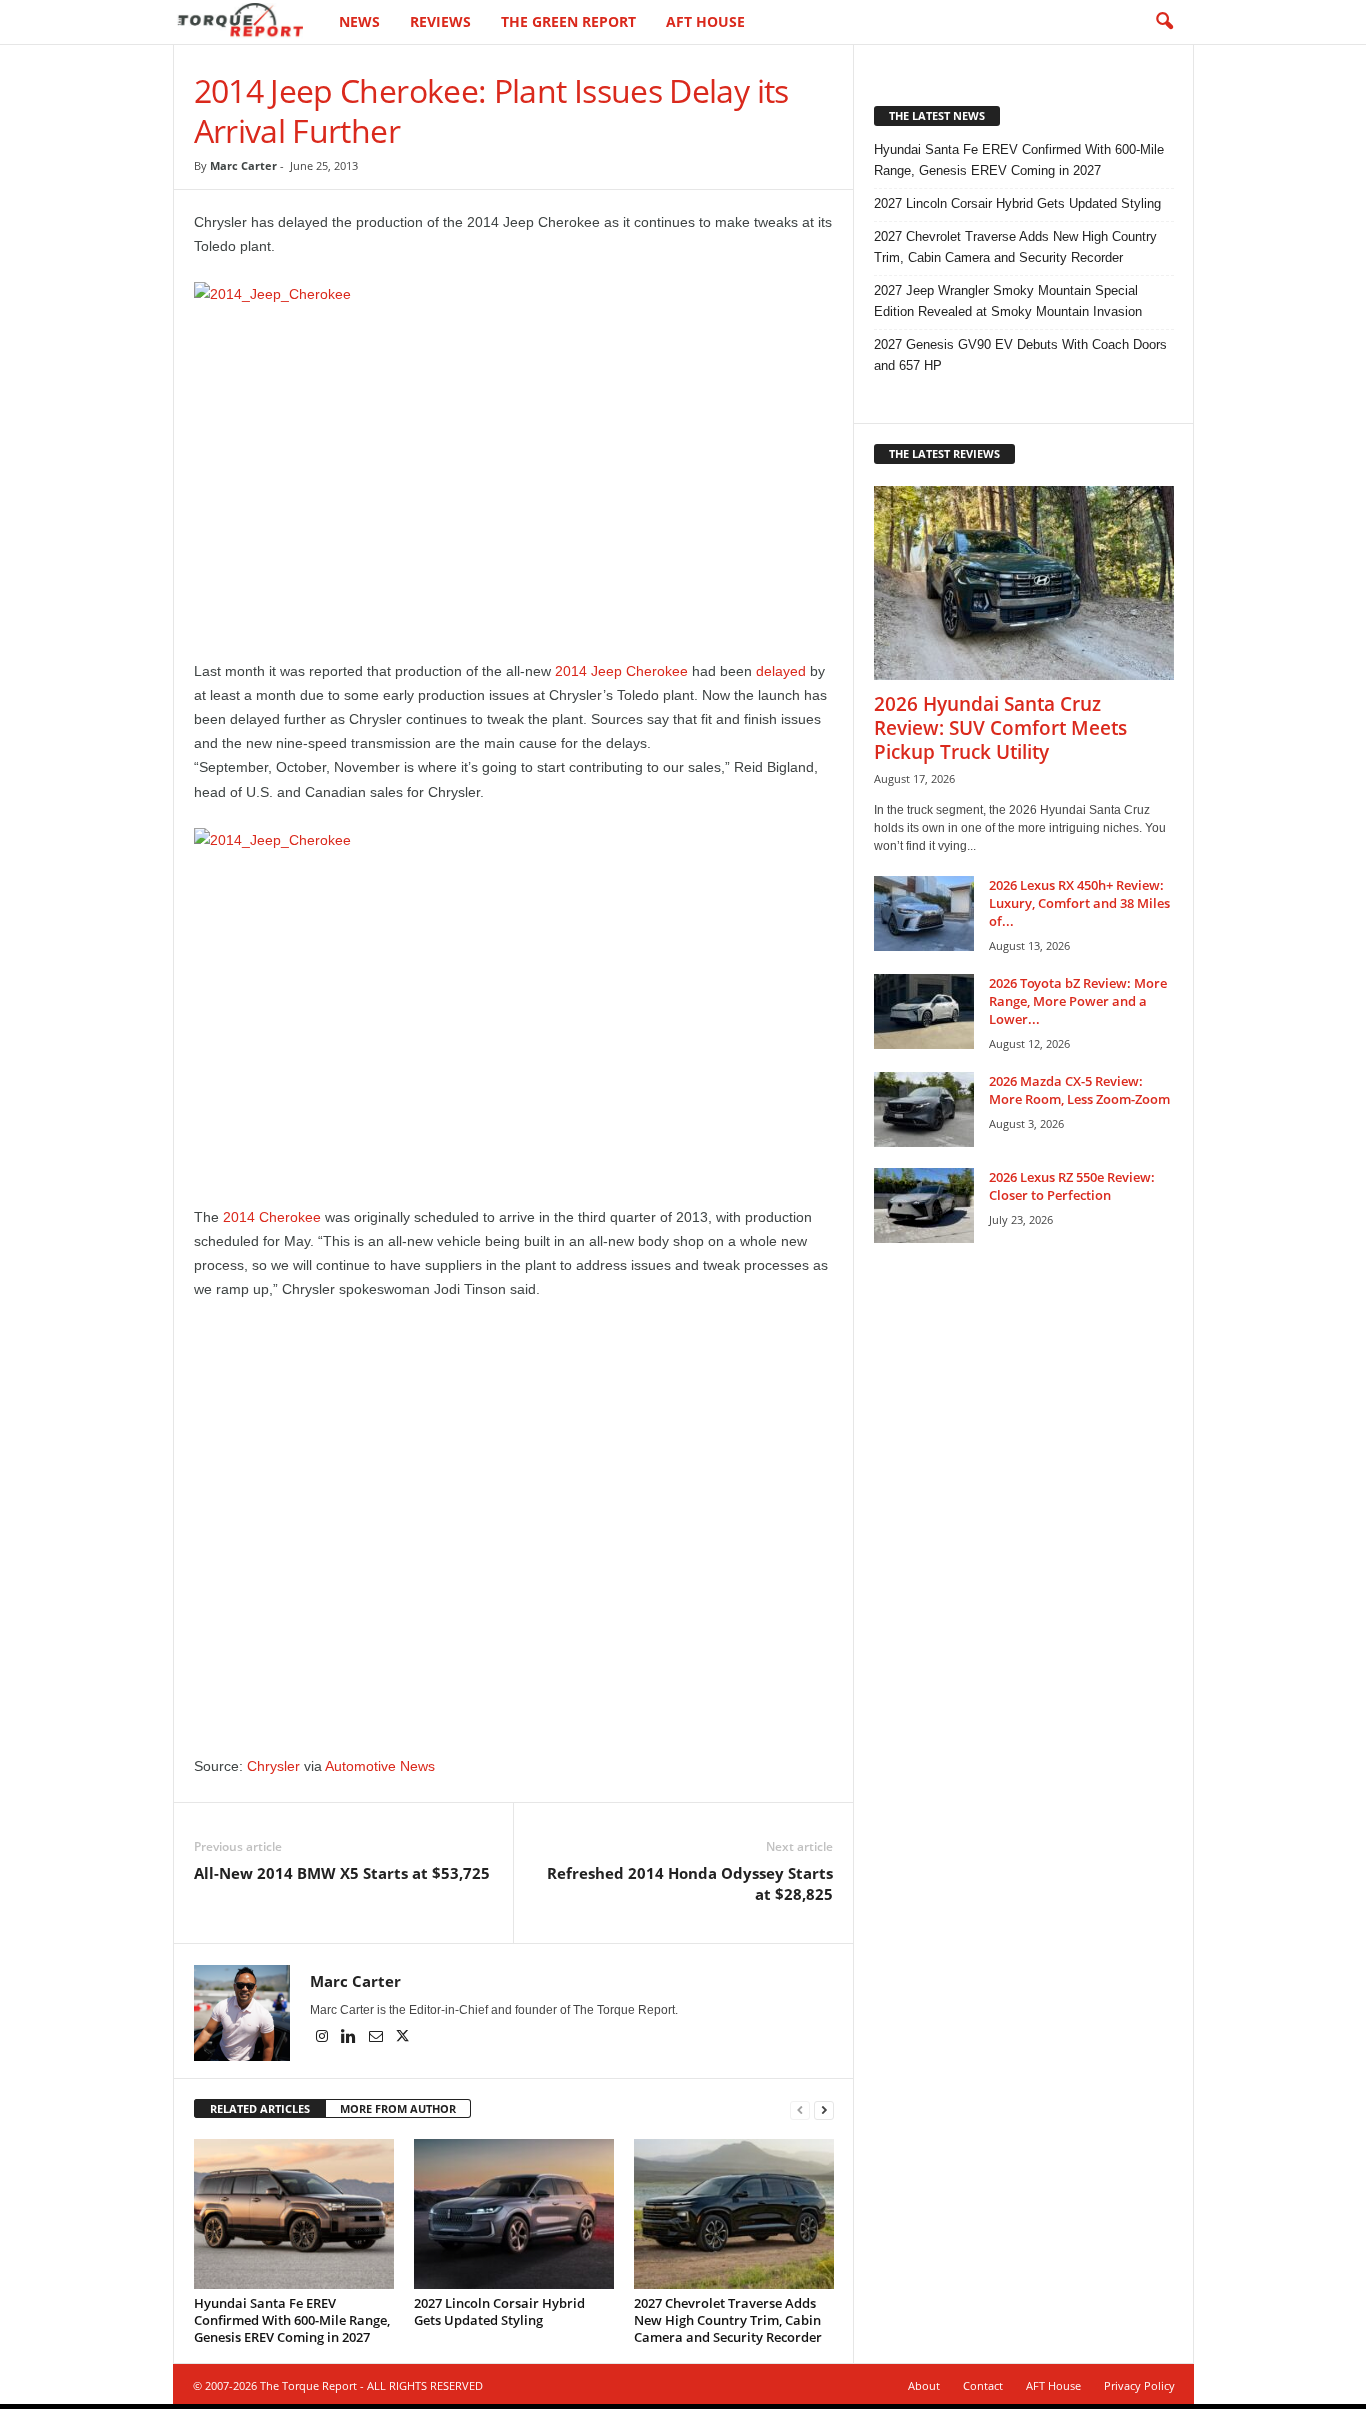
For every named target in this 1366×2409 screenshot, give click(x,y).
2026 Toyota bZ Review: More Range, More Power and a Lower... (1078, 1001)
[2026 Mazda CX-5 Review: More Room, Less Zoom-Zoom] (924, 1109)
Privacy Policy (1139, 2385)
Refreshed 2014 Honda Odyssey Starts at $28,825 (690, 1883)
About (924, 2385)
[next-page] (824, 2109)
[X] (403, 2038)
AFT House (705, 21)
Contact (983, 2385)
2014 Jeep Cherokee (621, 671)
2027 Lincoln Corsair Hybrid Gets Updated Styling (499, 2311)
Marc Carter (243, 165)
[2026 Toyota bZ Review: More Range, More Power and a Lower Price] (924, 1011)
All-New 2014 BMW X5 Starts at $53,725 (342, 1873)
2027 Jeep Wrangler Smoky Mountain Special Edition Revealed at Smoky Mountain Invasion (1008, 301)
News (359, 21)
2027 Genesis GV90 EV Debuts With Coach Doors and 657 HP (1020, 355)
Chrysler (273, 1766)
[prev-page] (800, 2109)
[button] (1164, 22)
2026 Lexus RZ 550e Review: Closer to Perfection (1072, 1186)
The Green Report (568, 21)
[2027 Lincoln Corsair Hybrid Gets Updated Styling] (514, 2214)
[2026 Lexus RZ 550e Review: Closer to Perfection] (924, 1205)
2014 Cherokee (272, 1217)
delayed (781, 671)
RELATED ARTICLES (260, 2108)
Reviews (440, 21)
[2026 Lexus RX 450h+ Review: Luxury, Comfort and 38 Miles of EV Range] (924, 913)
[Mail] (377, 2038)
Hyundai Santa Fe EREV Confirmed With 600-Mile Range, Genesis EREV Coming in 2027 (292, 2320)
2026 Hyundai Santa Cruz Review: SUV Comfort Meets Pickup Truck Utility (1000, 728)
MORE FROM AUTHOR (398, 2108)
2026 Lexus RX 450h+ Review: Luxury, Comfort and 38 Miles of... (1079, 903)
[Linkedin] (350, 2038)
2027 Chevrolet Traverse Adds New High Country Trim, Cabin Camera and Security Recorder (728, 2320)
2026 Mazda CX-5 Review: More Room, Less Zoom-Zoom (1079, 1090)
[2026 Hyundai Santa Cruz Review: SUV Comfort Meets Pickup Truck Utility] (1024, 583)
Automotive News (380, 1766)
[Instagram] (323, 2038)
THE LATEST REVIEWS (944, 453)
